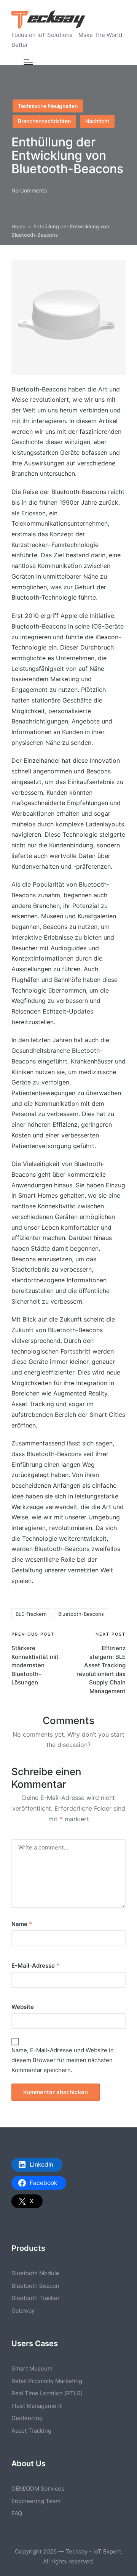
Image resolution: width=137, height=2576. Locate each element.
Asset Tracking (31, 2431)
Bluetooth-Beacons (81, 1614)
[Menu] (28, 62)
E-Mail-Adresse (35, 1966)
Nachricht (97, 121)
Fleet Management (37, 2406)
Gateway (23, 2311)
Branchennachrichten (44, 121)
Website (23, 2007)
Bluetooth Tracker (36, 2298)
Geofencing (27, 2418)
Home (18, 226)
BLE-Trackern (31, 1614)
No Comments (29, 190)
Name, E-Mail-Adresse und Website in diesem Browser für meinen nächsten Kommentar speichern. (63, 2060)
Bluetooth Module (35, 2273)
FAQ (17, 2513)
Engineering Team (36, 2501)
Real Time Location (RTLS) (47, 2393)
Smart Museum (32, 2368)
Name (22, 1924)
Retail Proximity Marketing (47, 2381)
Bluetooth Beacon (35, 2286)
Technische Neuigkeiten (48, 106)
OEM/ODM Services (38, 2489)
